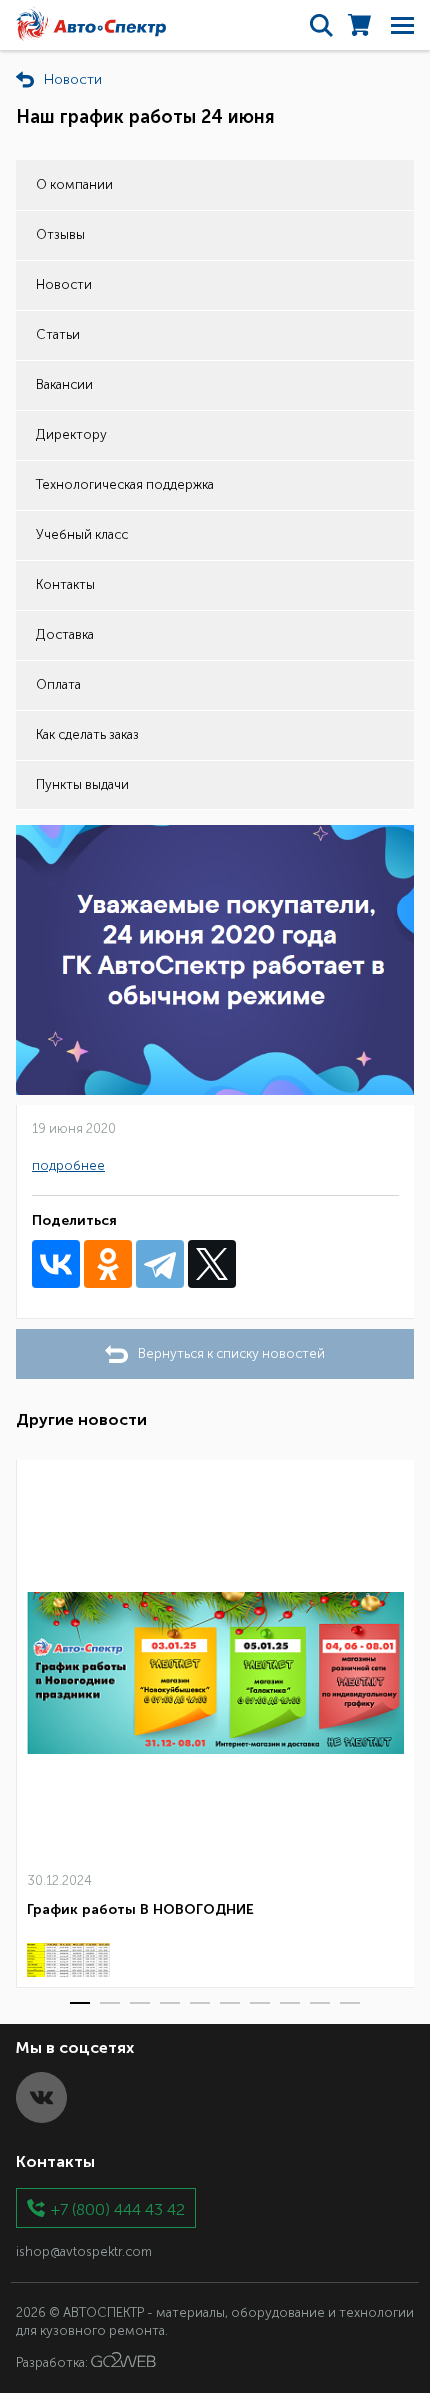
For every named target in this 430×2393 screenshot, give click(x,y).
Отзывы (60, 234)
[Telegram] (160, 1264)
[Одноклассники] (108, 1264)
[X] (212, 1264)
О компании (74, 184)
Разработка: (53, 2362)
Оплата (58, 684)
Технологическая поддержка (125, 484)
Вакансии (64, 384)
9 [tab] (320, 2003)
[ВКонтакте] (56, 1264)
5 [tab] (200, 2003)
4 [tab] (170, 2003)
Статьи (58, 334)
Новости (64, 284)
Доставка (65, 634)
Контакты (65, 584)
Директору (71, 434)
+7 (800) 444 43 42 (118, 2208)
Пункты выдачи (82, 784)
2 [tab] (110, 2003)
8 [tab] (290, 2003)
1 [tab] (80, 2003)
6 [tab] (230, 2003)
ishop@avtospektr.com (84, 2251)
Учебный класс (82, 534)
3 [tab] (140, 2003)
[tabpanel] (215, 1724)
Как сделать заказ (87, 734)
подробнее (68, 1165)
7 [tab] (260, 2003)
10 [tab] (350, 2003)
